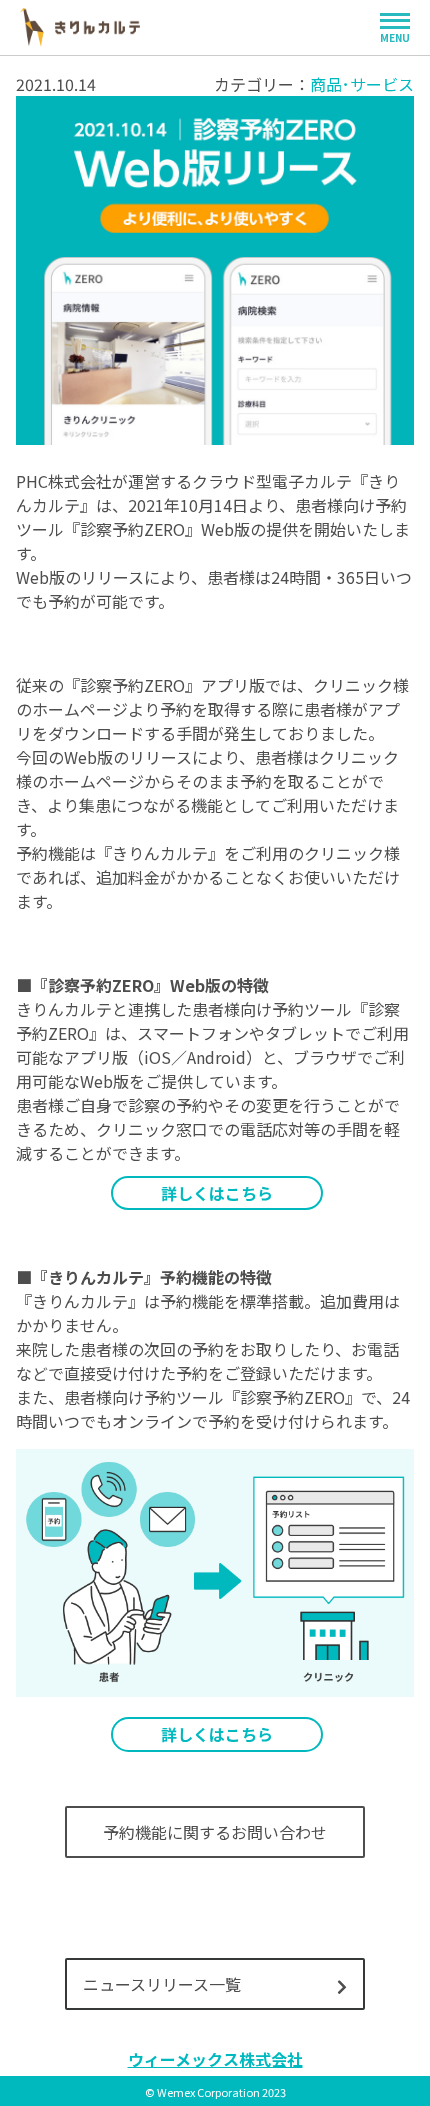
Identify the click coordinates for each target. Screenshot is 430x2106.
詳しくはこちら (217, 1193)
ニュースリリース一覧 (162, 1984)
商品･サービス (362, 84)
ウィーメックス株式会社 (215, 2059)
